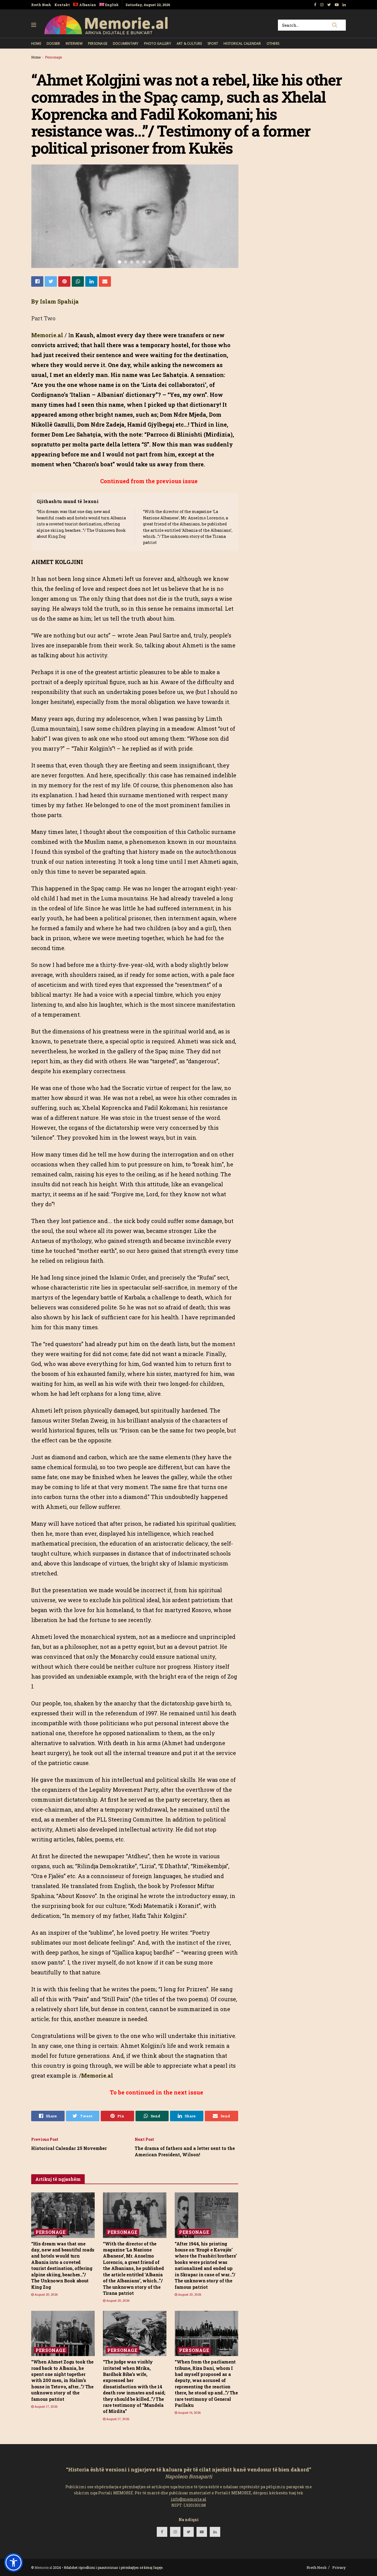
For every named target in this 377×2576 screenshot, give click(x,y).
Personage (98, 43)
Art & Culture (189, 43)
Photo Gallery (158, 43)
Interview (74, 43)
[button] (14, 2562)
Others (273, 43)
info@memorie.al (189, 2499)
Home (36, 43)
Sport (213, 43)
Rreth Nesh (41, 5)
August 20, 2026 (46, 2294)
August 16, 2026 (189, 2412)
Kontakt (62, 5)
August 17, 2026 (46, 2406)
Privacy (339, 2567)
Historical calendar (242, 43)
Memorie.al (43, 2567)
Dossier (53, 43)
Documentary (126, 43)
